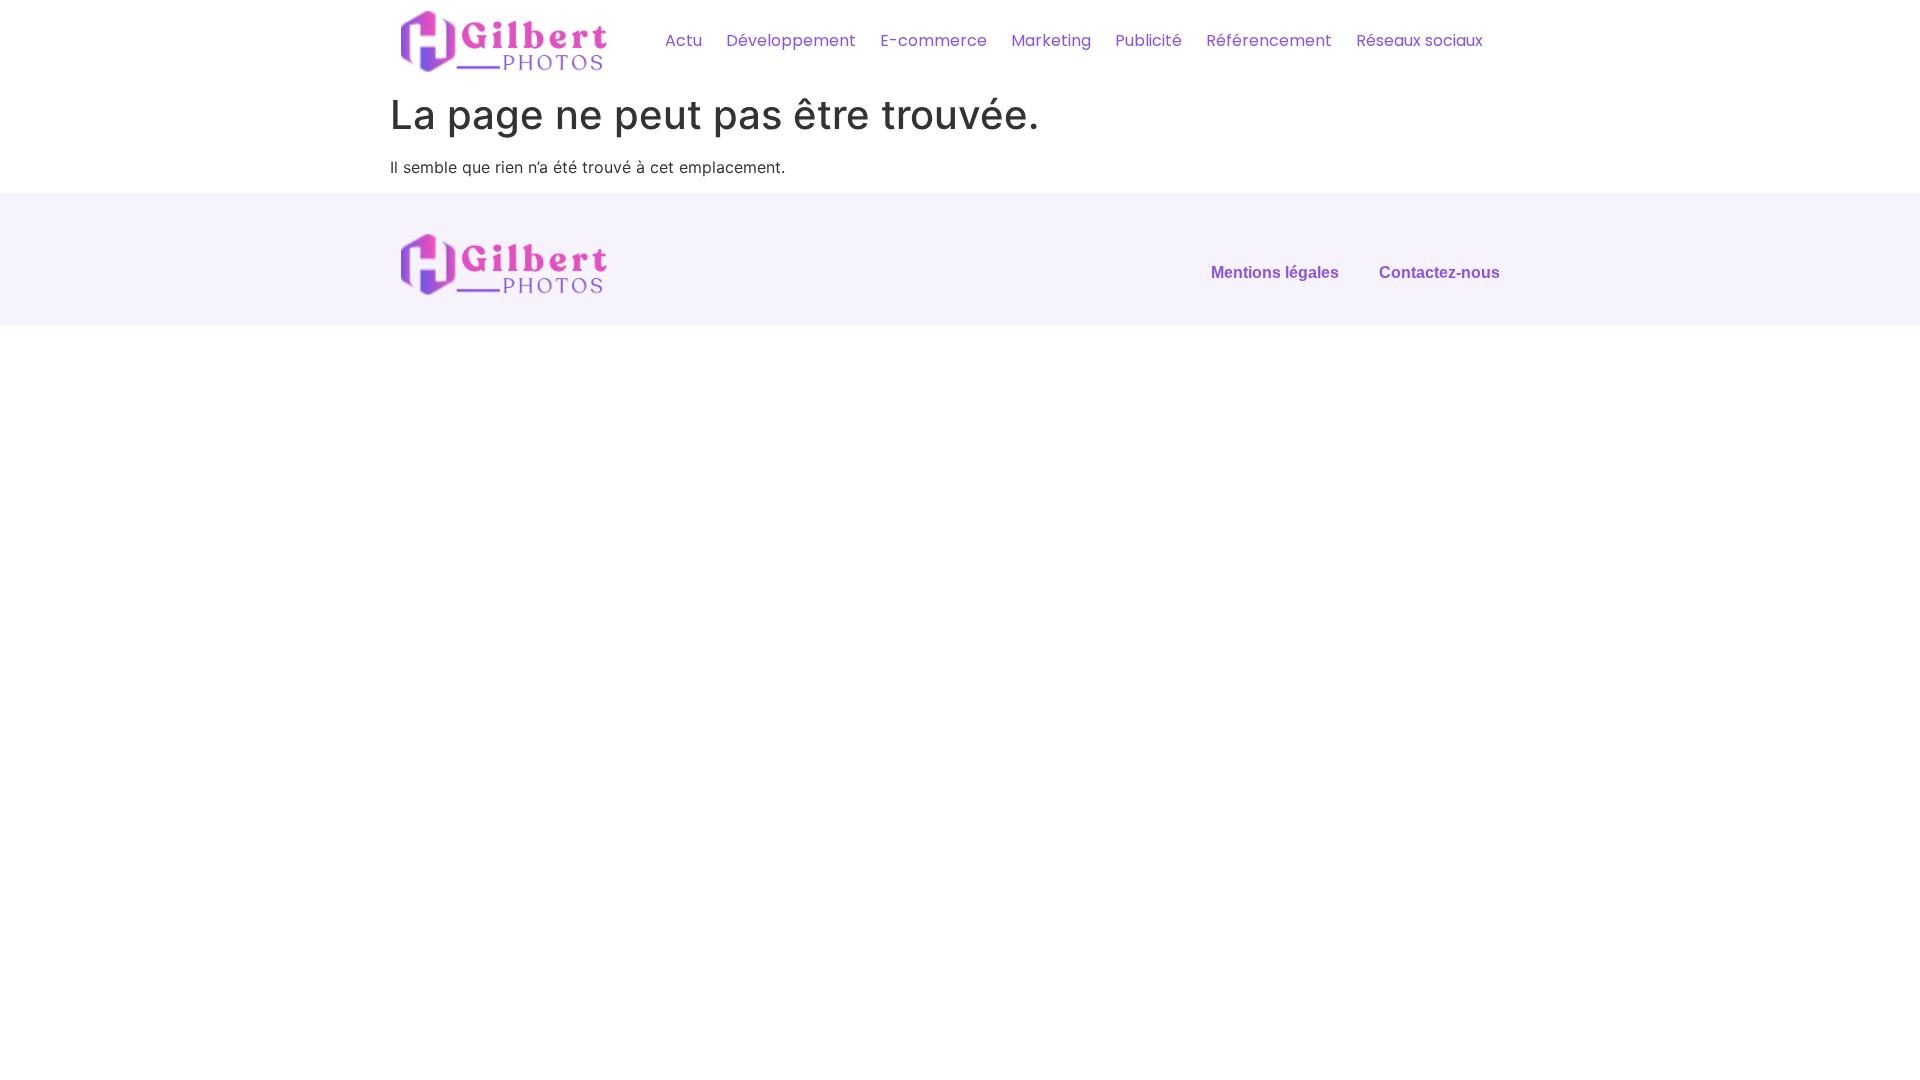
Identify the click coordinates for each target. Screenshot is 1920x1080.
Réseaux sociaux (1419, 40)
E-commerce (933, 40)
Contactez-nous (1439, 272)
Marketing (1051, 40)
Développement (791, 40)
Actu (683, 40)
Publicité (1148, 40)
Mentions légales (1275, 272)
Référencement (1269, 40)
